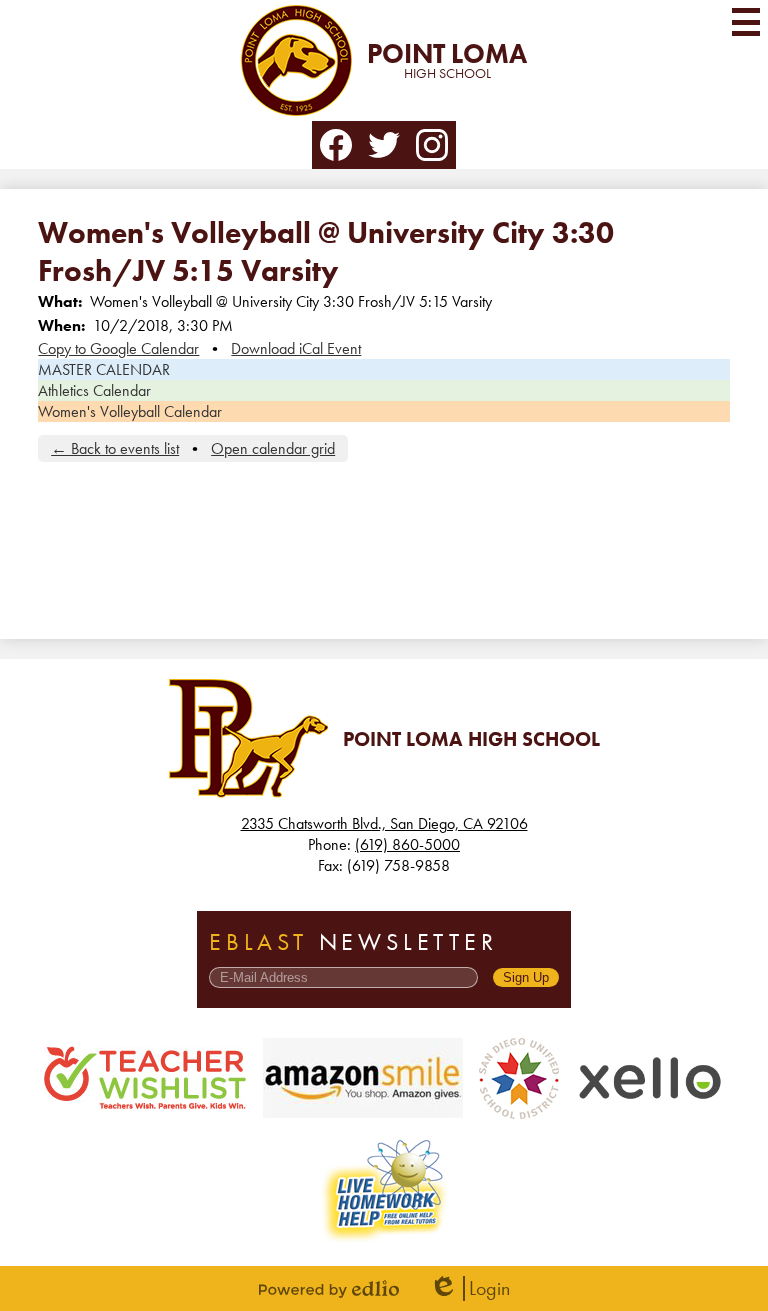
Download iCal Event (296, 348)
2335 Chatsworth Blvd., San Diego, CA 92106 (384, 823)
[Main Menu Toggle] (746, 22)
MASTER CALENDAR (104, 369)
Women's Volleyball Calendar (130, 411)
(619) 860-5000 (407, 844)
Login (469, 1288)
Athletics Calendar (94, 390)
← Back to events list (115, 448)
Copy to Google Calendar (118, 348)
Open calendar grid (273, 448)
